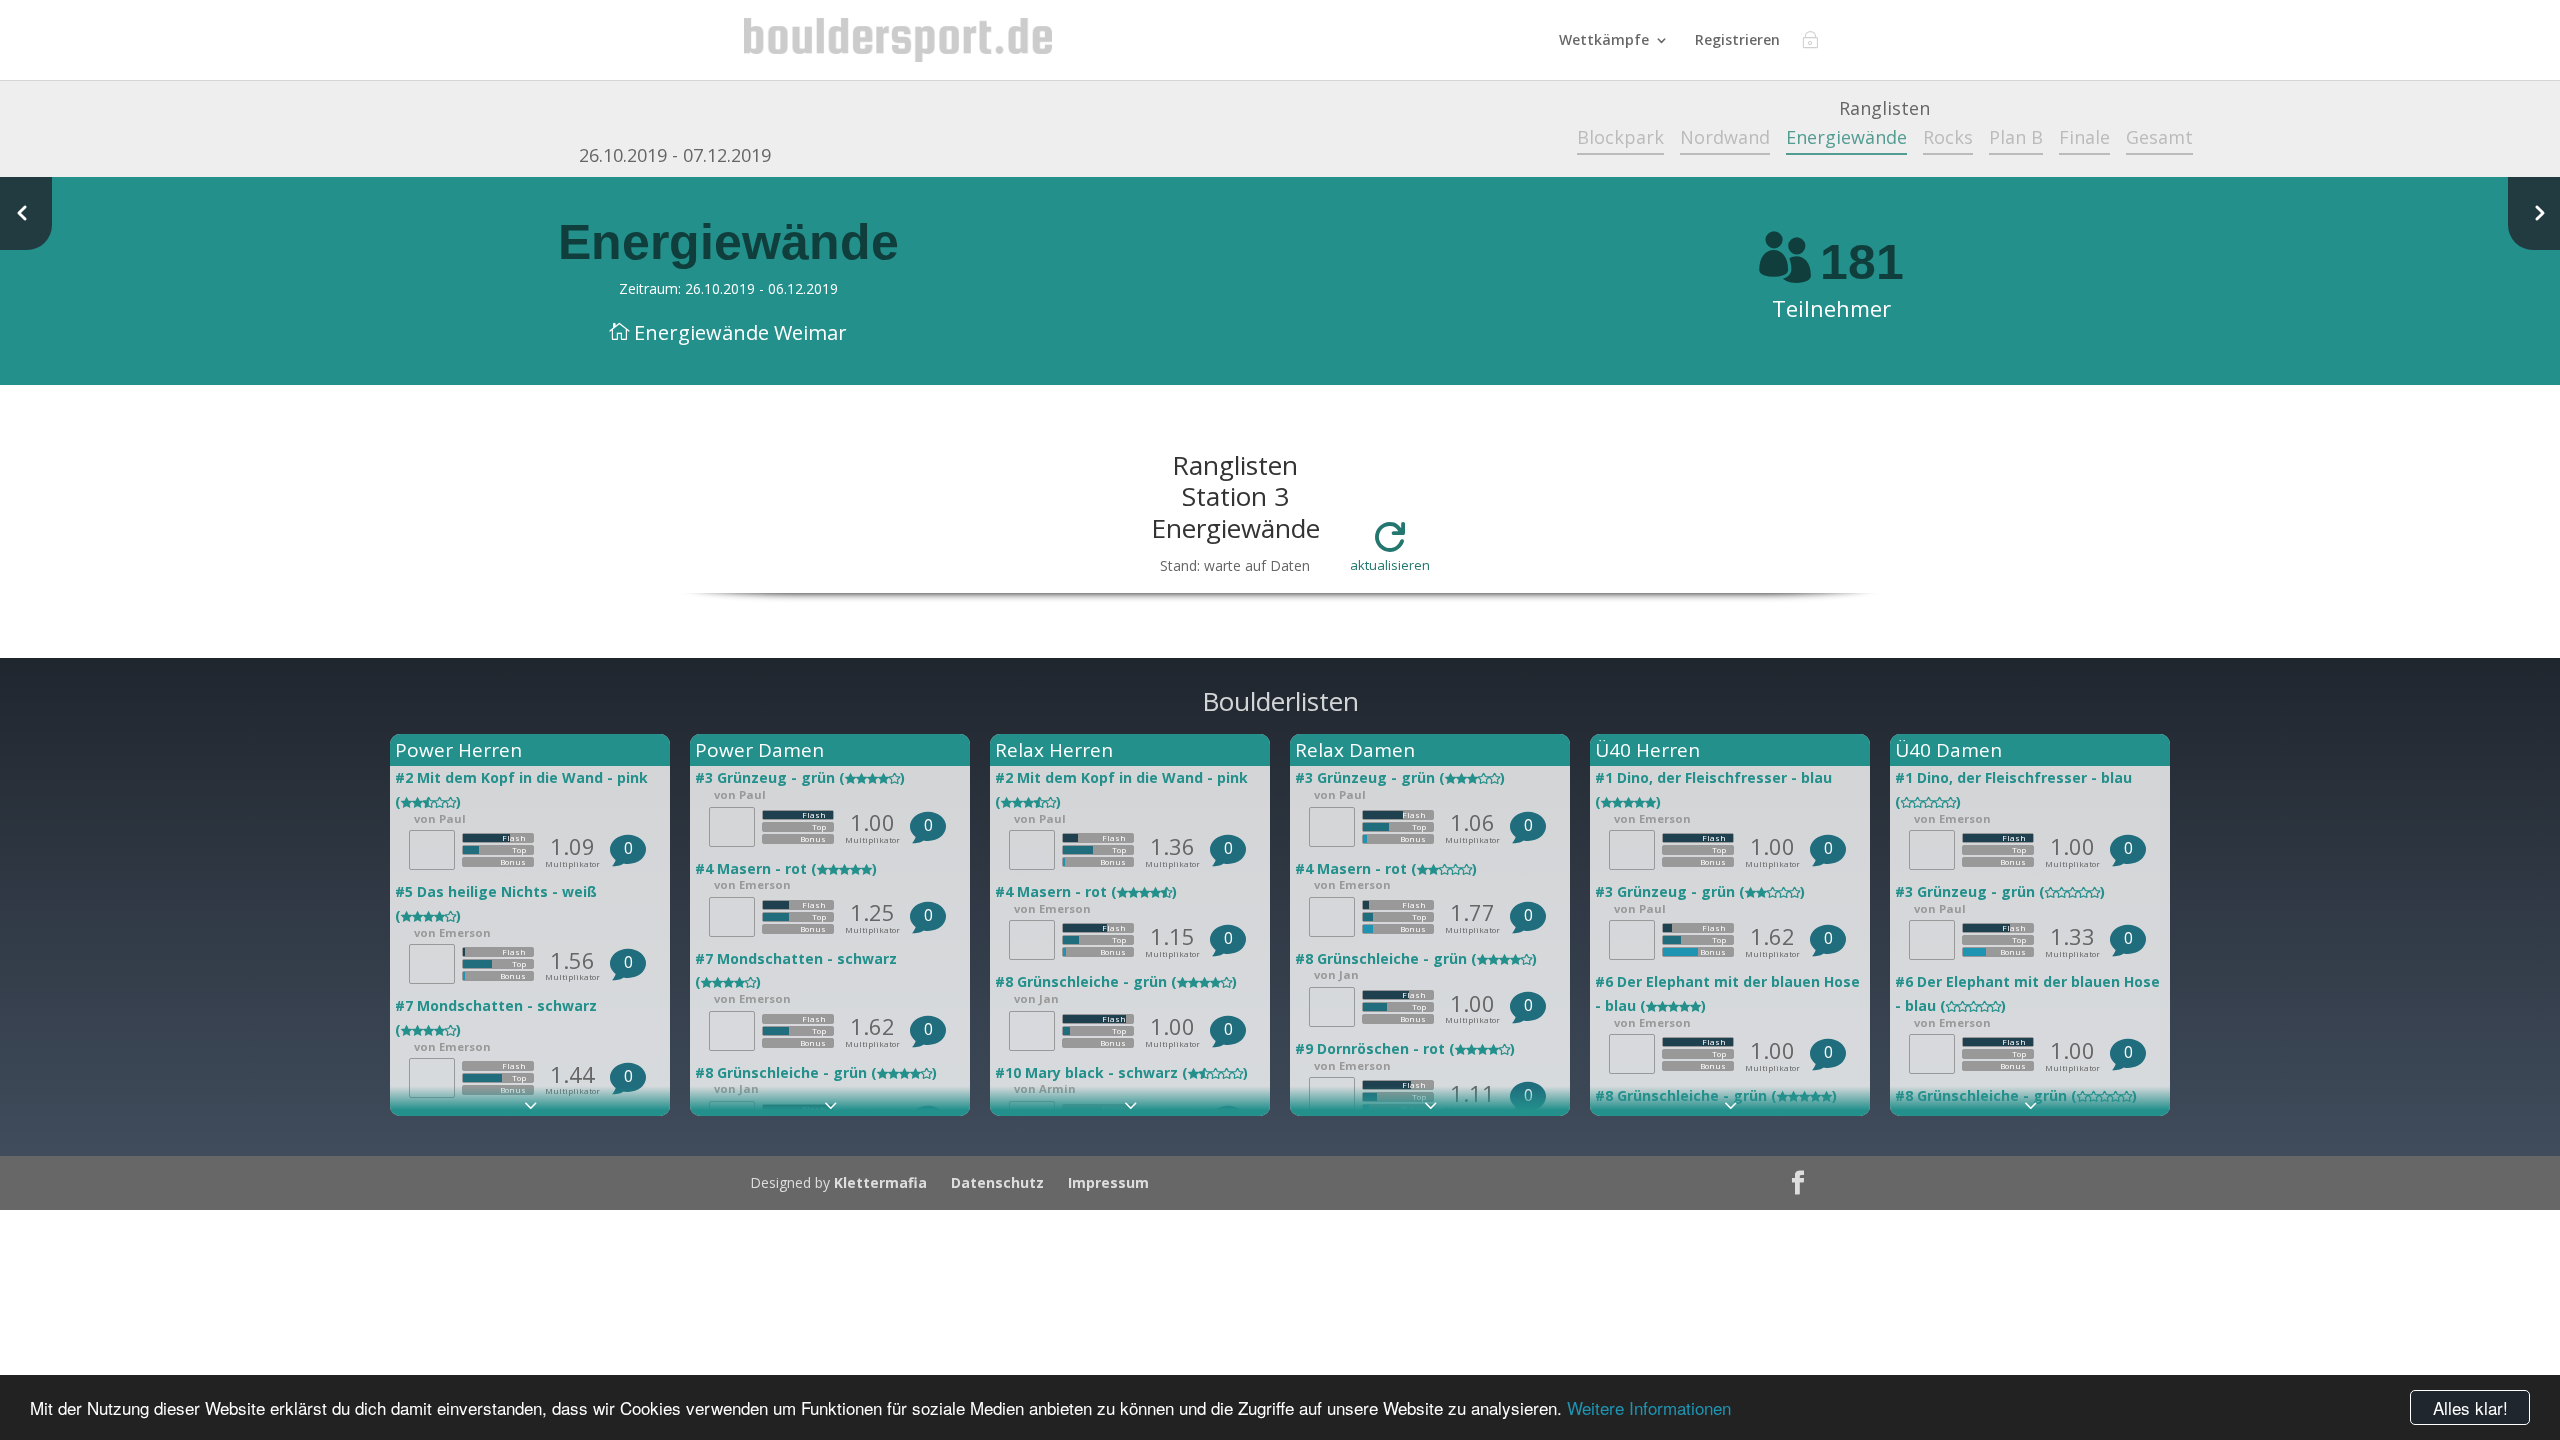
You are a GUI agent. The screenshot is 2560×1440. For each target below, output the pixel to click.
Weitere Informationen (1649, 1407)
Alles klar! (2470, 1407)
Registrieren (1737, 41)
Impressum (1108, 1182)
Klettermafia (880, 1182)
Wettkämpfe (1604, 41)
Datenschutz (997, 1182)
